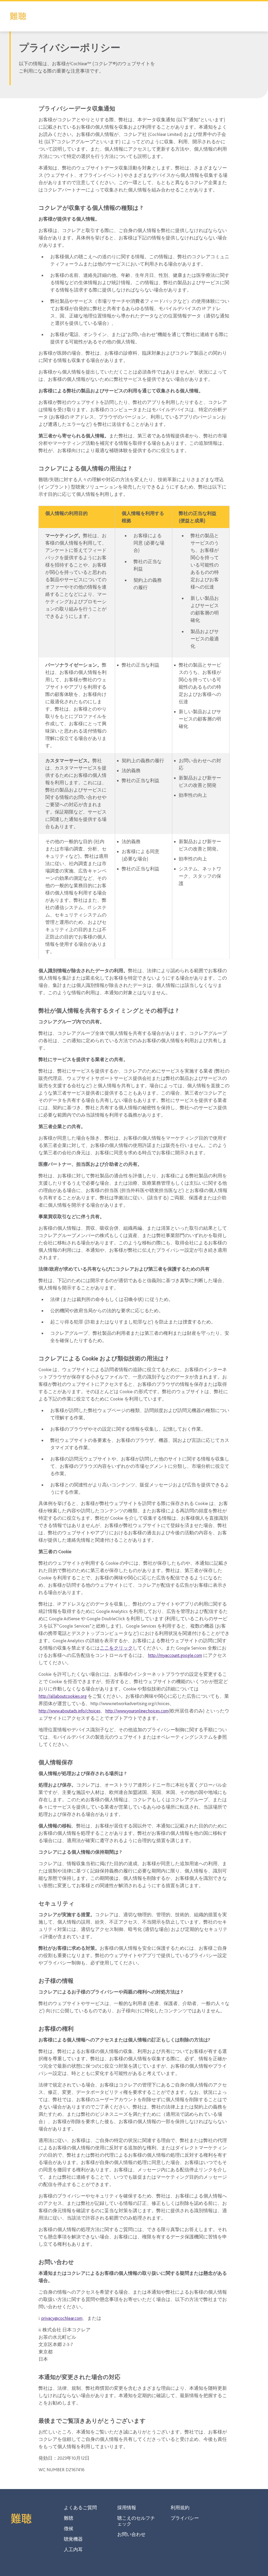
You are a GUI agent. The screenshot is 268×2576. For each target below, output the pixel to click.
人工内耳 (73, 2550)
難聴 (69, 2518)
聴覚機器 (73, 2539)
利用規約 (180, 2508)
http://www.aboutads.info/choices (69, 1711)
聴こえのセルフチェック (136, 2521)
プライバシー (185, 2518)
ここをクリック (116, 1648)
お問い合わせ (131, 2534)
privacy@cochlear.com (62, 2318)
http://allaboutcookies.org (63, 1696)
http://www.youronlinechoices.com (137, 1711)
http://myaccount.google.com (175, 1655)
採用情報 (127, 2508)
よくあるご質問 (80, 2508)
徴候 (69, 2529)
